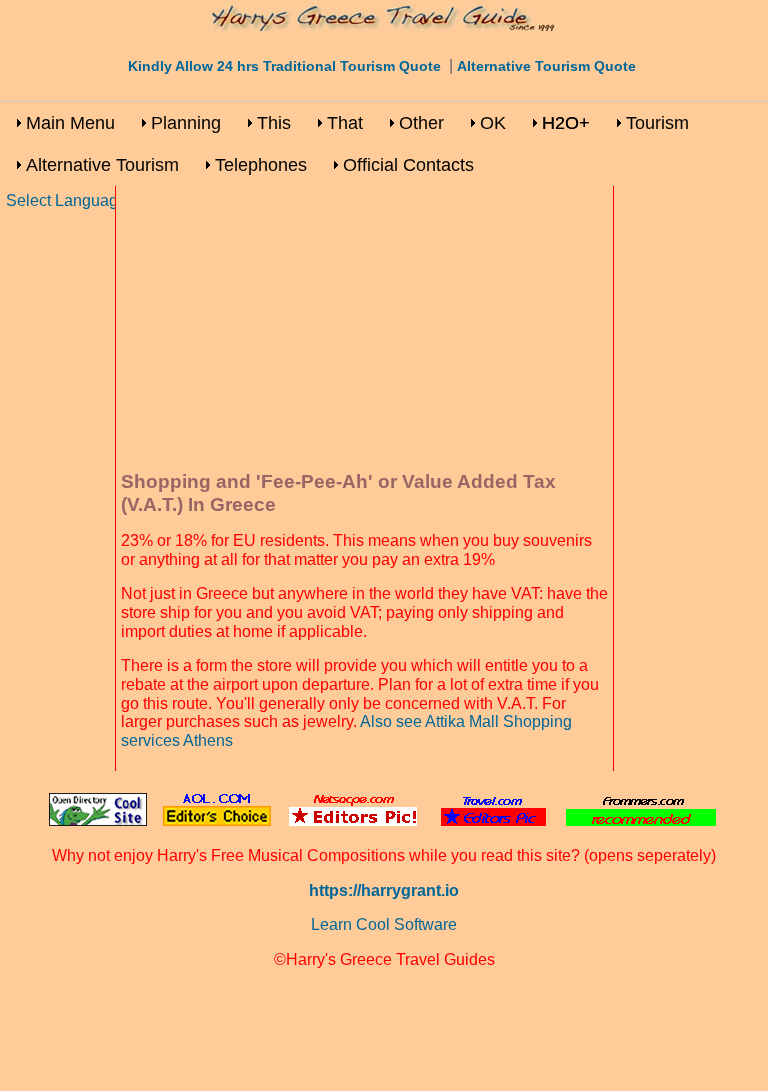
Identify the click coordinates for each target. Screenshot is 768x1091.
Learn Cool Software (384, 924)
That (345, 123)
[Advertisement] (364, 331)
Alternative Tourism (102, 165)
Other (421, 123)
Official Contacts (408, 165)
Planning (186, 123)
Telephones (261, 165)
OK (493, 123)
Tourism (657, 123)
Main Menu (70, 123)
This (274, 123)
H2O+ (566, 123)
